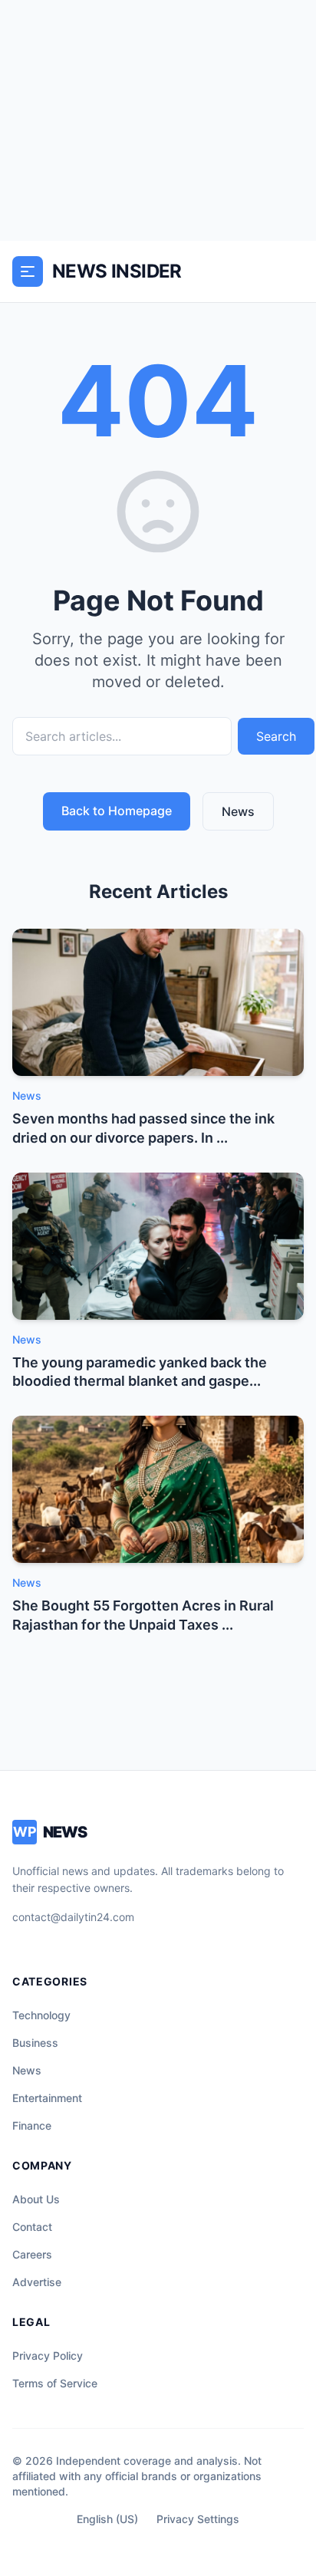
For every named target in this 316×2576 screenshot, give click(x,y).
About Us (36, 2199)
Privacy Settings (198, 2519)
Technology (41, 2015)
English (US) (107, 2519)
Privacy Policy (48, 2356)
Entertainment (47, 2098)
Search (276, 736)
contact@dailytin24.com (73, 1917)
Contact (32, 2227)
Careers (32, 2254)
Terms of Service (55, 2383)
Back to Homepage (117, 811)
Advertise (37, 2282)
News (238, 811)
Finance (32, 2125)
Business (35, 2043)
